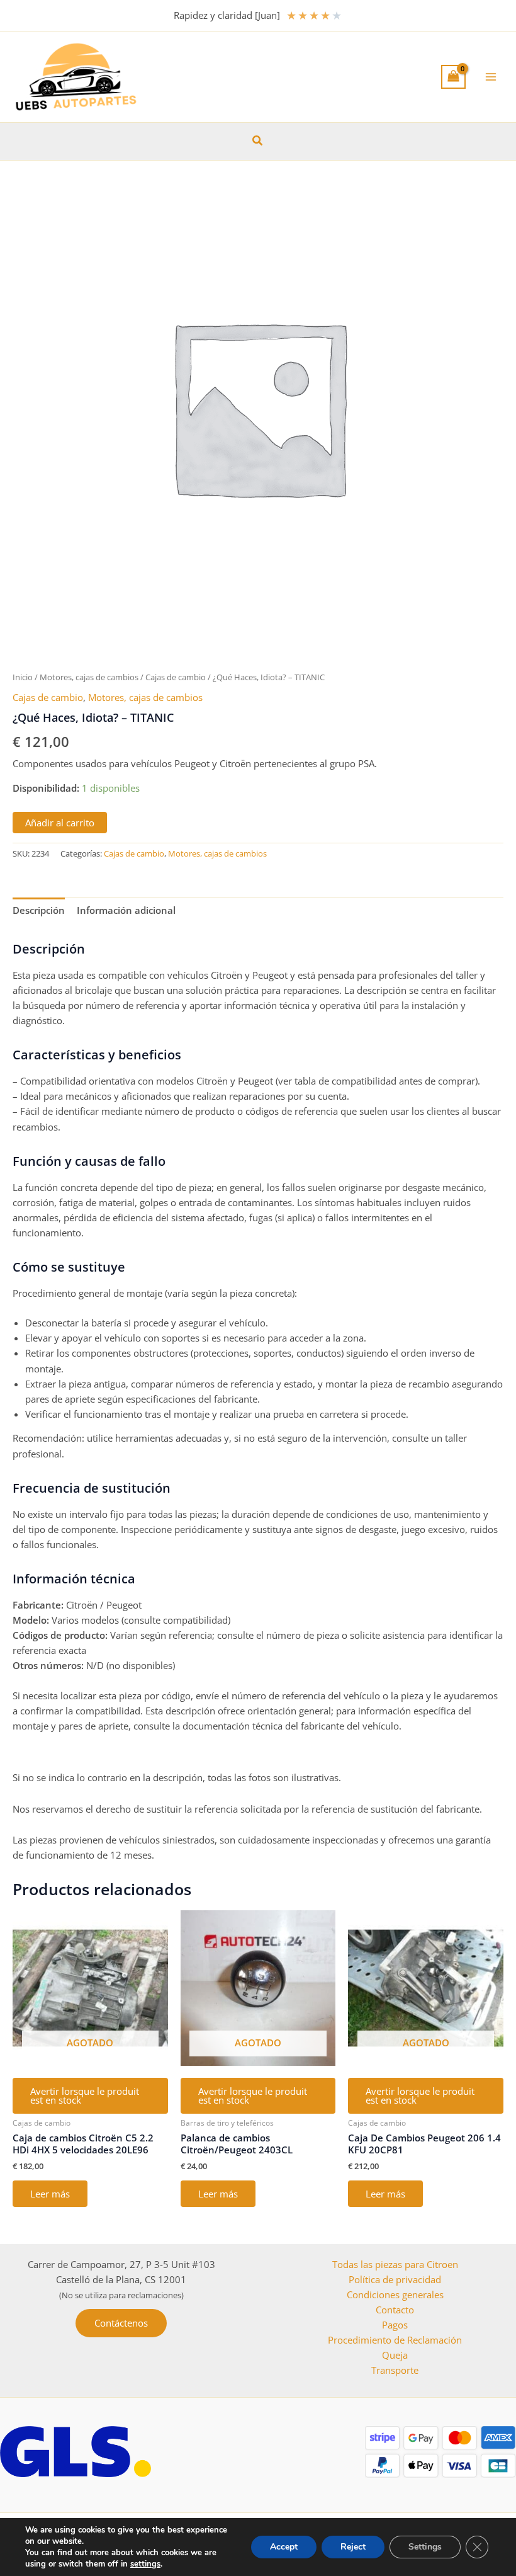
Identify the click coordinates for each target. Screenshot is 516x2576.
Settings (425, 2547)
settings (145, 2564)
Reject (353, 2547)
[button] (258, 141)
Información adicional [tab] (126, 910)
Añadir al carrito (60, 823)
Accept (284, 2547)
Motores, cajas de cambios (89, 677)
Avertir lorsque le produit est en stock (85, 2096)
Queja (395, 2355)
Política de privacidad (395, 2279)
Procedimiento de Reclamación (395, 2340)
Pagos (395, 2325)
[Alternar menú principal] (491, 77)
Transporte (395, 2370)
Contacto (395, 2310)
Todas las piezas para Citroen (395, 2264)
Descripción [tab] (39, 910)
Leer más (50, 2194)
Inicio (23, 677)
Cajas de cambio (176, 677)
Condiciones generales (395, 2294)
